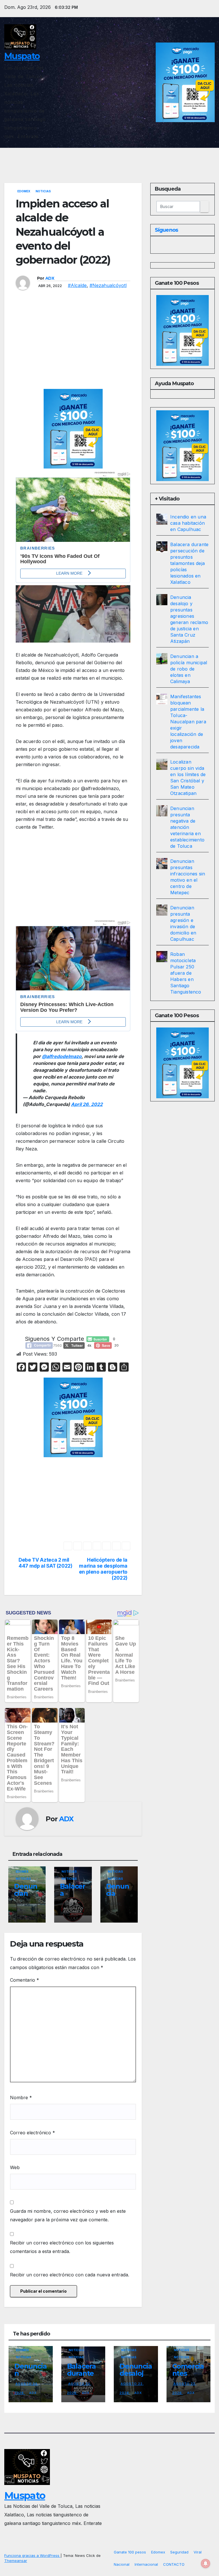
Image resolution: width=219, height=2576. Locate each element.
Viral (198, 2552)
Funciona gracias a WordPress (32, 2555)
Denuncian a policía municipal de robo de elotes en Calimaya (189, 669)
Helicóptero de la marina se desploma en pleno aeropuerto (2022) (103, 1569)
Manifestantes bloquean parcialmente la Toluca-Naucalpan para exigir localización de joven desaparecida (188, 722)
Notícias (23, 1879)
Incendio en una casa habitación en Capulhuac (188, 523)
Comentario (25, 1980)
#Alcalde (77, 285)
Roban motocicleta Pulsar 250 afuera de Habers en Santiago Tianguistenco (186, 973)
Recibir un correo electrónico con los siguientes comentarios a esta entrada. (62, 2247)
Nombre (21, 2097)
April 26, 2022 (87, 1104)
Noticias (43, 191)
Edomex (24, 191)
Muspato (22, 56)
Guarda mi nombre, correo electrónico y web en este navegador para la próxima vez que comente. (68, 2215)
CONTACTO (174, 2564)
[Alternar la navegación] (209, 157)
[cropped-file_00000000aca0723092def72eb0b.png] (73, 504)
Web (15, 2167)
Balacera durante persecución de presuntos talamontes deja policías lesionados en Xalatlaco (189, 563)
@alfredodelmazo (62, 1056)
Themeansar (16, 2561)
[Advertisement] (73, 347)
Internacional (146, 2564)
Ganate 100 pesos (130, 2552)
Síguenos (166, 230)
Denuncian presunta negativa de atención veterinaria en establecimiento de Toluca (187, 827)
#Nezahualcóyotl (108, 285)
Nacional (122, 2564)
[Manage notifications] (206, 2563)
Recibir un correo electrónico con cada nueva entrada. (70, 2275)
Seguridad (179, 2552)
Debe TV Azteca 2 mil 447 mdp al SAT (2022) (45, 1563)
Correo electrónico (33, 2133)
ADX (50, 278)
